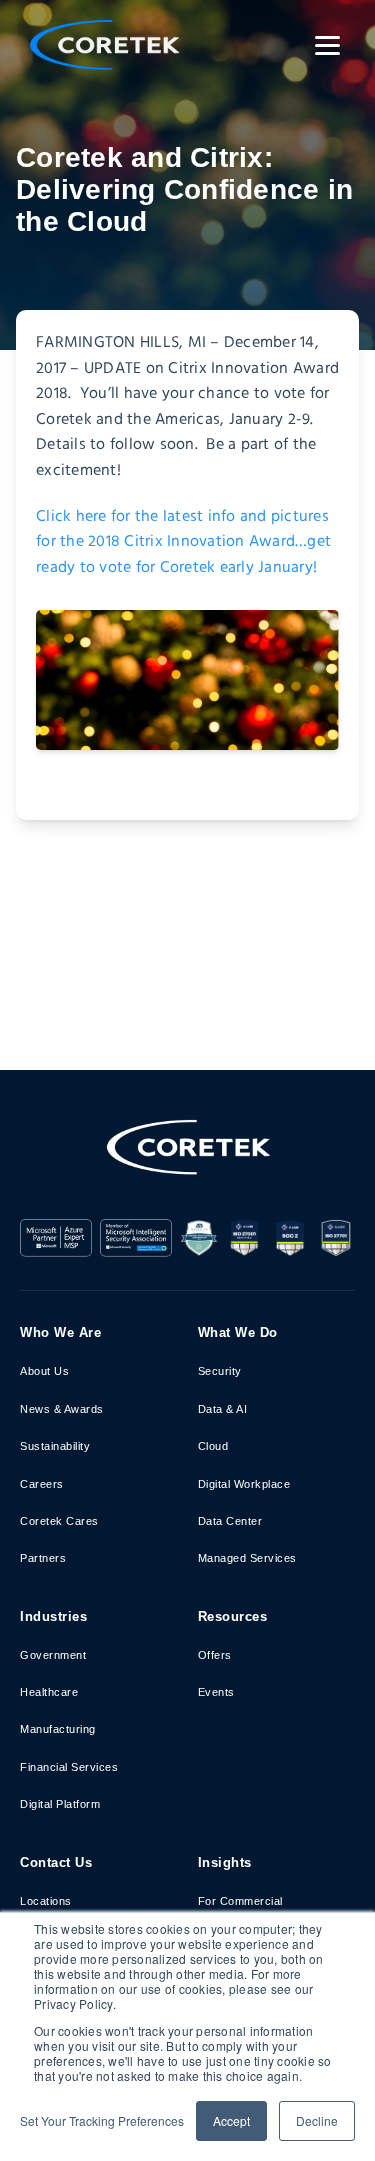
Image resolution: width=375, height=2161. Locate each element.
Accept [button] (231, 2120)
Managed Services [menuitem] (247, 1558)
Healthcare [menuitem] (49, 1692)
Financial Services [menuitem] (69, 1767)
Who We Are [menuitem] (60, 1332)
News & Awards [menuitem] (62, 1409)
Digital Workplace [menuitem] (244, 1484)
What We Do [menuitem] (238, 1332)
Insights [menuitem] (225, 1862)
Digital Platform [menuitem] (60, 1804)
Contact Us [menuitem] (56, 1862)
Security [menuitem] (220, 1371)
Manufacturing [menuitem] (58, 1729)
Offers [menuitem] (215, 1655)
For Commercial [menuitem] (240, 1901)
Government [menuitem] (53, 1655)
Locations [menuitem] (46, 1901)
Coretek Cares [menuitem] (59, 1521)
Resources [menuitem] (233, 1616)
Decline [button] (317, 2120)
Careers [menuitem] (42, 1484)
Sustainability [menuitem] (55, 1446)
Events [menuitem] (216, 1692)
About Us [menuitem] (44, 1371)
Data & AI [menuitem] (223, 1409)
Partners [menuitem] (43, 1558)
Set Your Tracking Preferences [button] (102, 2120)
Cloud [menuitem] (213, 1446)
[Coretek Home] (188, 1162)
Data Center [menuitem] (230, 1521)
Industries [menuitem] (53, 1616)
